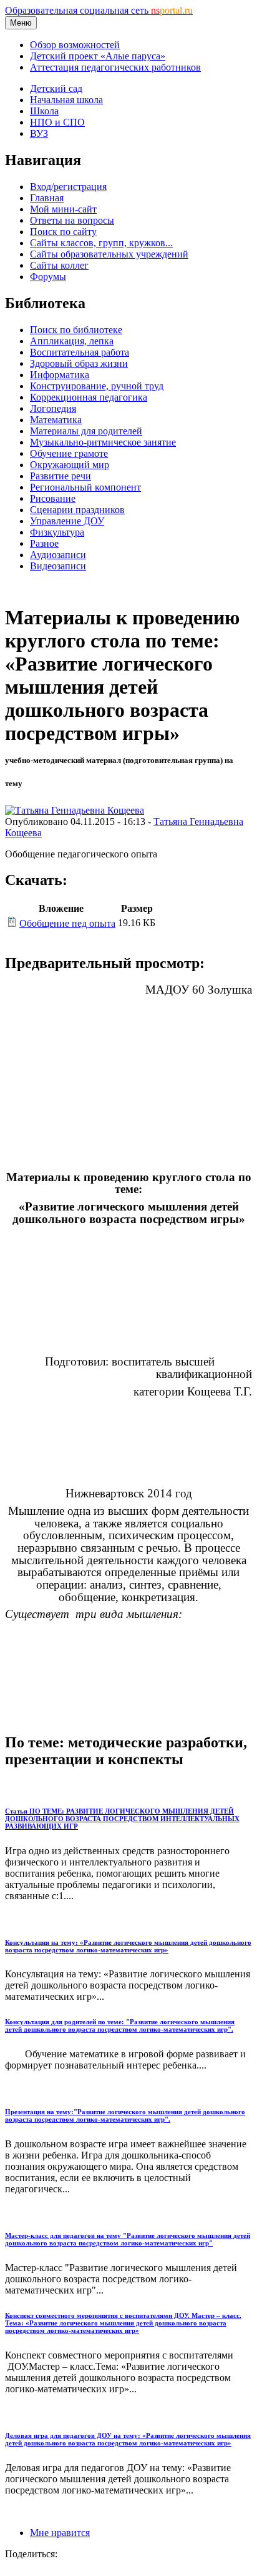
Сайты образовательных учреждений (109, 254)
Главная (47, 198)
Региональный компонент (85, 487)
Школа (44, 111)
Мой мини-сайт (63, 209)
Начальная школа (66, 100)
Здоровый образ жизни (79, 363)
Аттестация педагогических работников (115, 67)
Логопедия (53, 408)
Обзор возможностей (75, 45)
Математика (56, 420)
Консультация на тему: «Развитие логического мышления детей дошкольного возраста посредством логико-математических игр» (128, 1946)
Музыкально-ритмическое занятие (103, 442)
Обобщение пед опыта (67, 923)
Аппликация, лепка (72, 341)
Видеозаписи (58, 566)
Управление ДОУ (67, 521)
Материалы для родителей (86, 431)
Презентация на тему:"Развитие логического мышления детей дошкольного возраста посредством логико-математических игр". (125, 2115)
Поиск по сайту (63, 232)
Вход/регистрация (68, 187)
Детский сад (56, 88)
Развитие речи (61, 476)
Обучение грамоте (69, 453)
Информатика (60, 375)
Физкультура (57, 532)
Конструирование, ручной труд (97, 386)
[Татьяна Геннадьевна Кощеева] (75, 810)
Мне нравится (60, 2533)
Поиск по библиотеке (76, 330)
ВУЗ (39, 133)
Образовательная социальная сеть (99, 10)
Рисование (53, 498)
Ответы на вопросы (72, 220)
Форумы (48, 277)
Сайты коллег (59, 265)
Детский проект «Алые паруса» (98, 56)
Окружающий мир (70, 465)
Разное (44, 543)
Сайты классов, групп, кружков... (101, 243)
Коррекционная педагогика (89, 397)
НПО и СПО (57, 122)
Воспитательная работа (80, 352)
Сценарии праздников (77, 510)
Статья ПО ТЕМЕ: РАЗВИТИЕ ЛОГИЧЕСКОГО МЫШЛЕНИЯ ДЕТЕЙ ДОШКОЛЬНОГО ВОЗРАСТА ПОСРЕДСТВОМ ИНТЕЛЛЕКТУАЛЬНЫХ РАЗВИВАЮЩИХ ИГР (122, 1819)
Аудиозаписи (58, 555)
